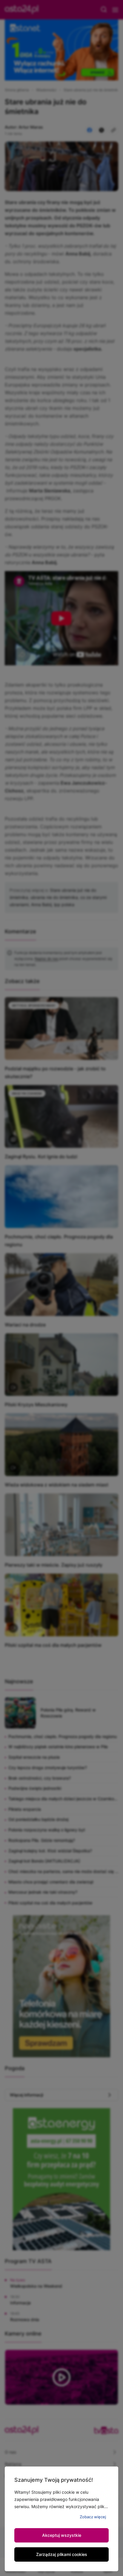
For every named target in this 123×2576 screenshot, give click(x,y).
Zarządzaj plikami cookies (62, 2554)
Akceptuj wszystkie (62, 2535)
